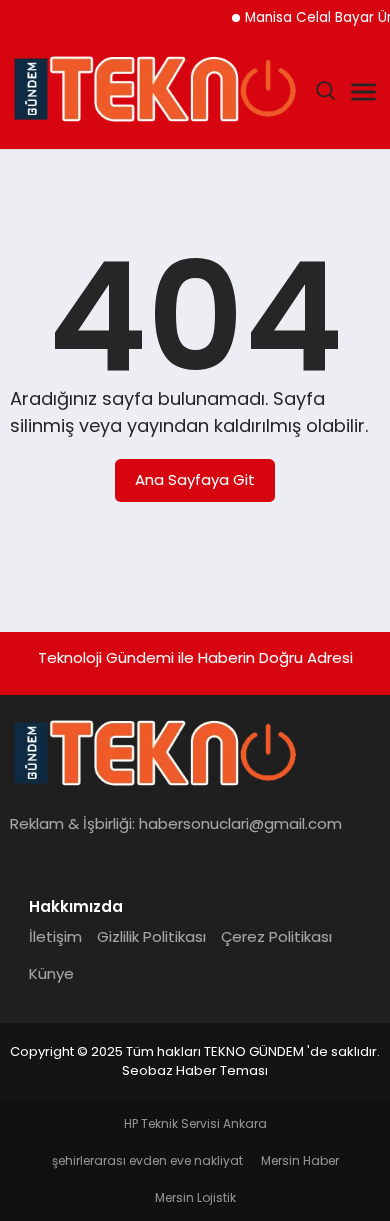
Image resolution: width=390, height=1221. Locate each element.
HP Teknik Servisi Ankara (195, 1123)
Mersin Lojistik (195, 1197)
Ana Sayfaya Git (195, 479)
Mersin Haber (300, 1160)
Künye (51, 973)
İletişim (55, 936)
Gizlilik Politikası (151, 936)
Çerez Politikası (276, 936)
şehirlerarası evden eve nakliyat (147, 1160)
